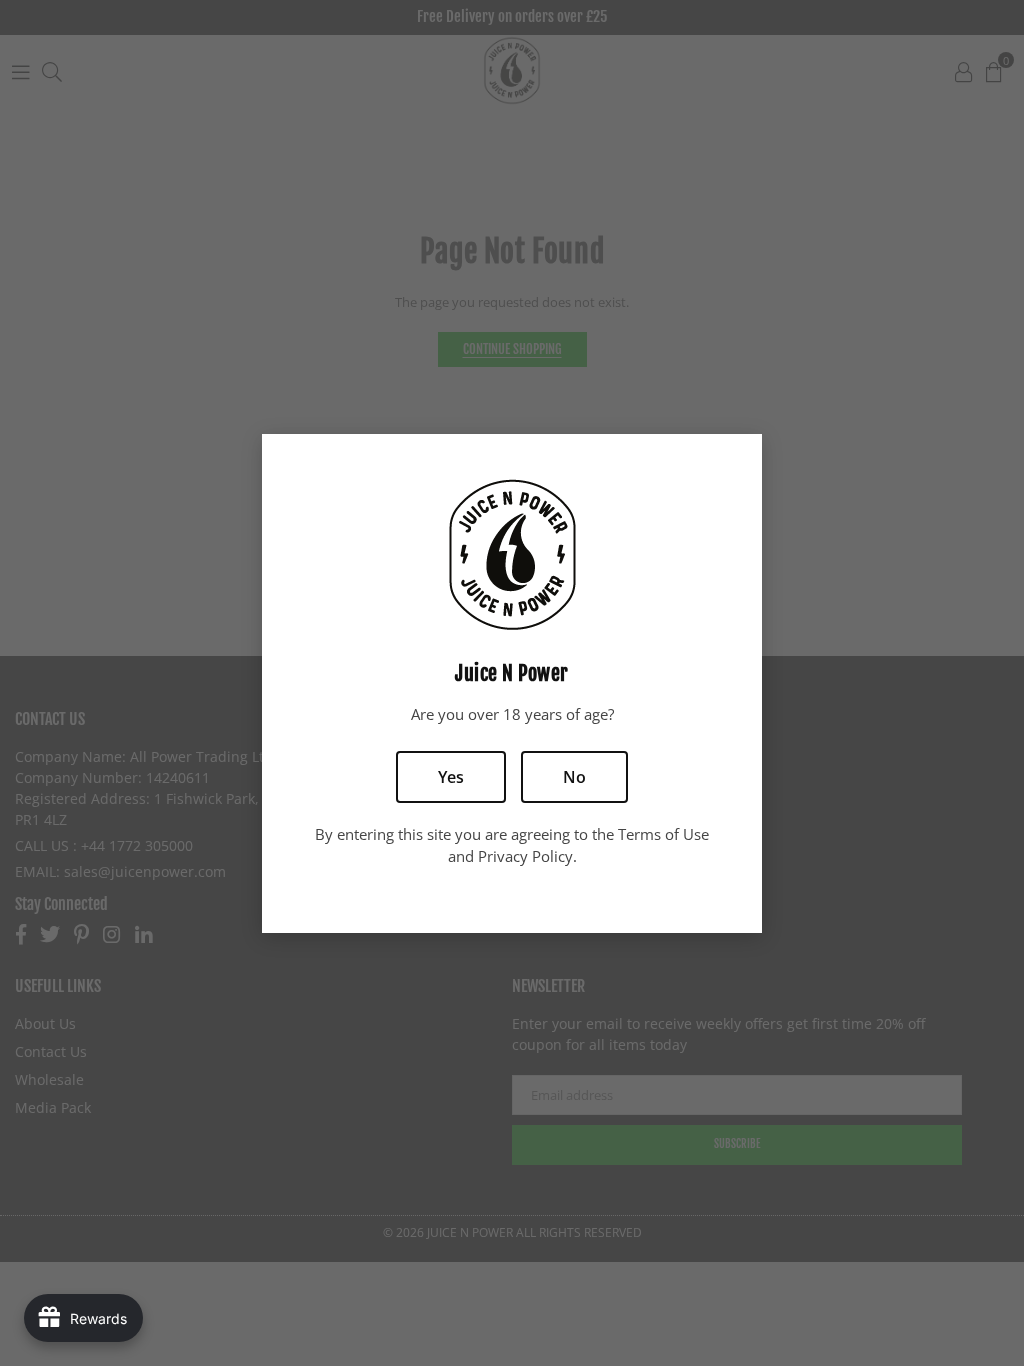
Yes (451, 777)
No (574, 777)
